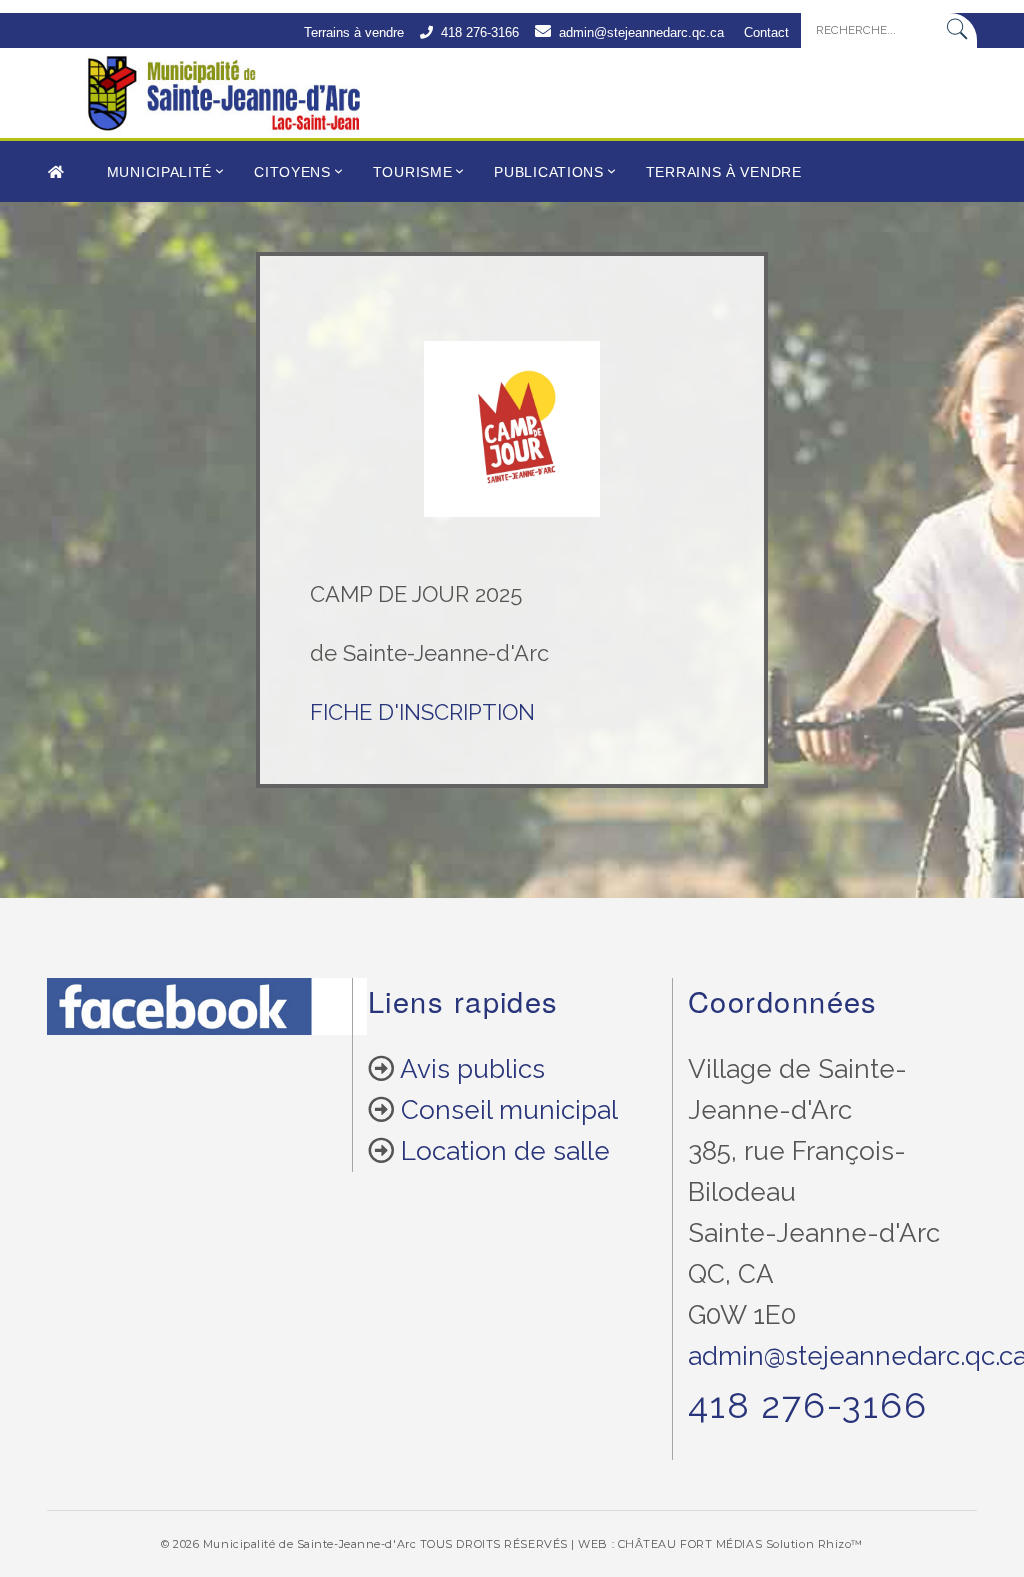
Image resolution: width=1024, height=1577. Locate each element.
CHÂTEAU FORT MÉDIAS (690, 1544)
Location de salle (505, 1151)
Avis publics (472, 1069)
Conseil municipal (509, 1110)
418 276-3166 (480, 32)
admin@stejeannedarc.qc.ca (641, 32)
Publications (548, 172)
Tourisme (413, 172)
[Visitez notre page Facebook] (207, 1019)
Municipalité (159, 172)
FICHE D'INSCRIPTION (422, 712)
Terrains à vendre (354, 32)
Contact (766, 32)
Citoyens (292, 172)
